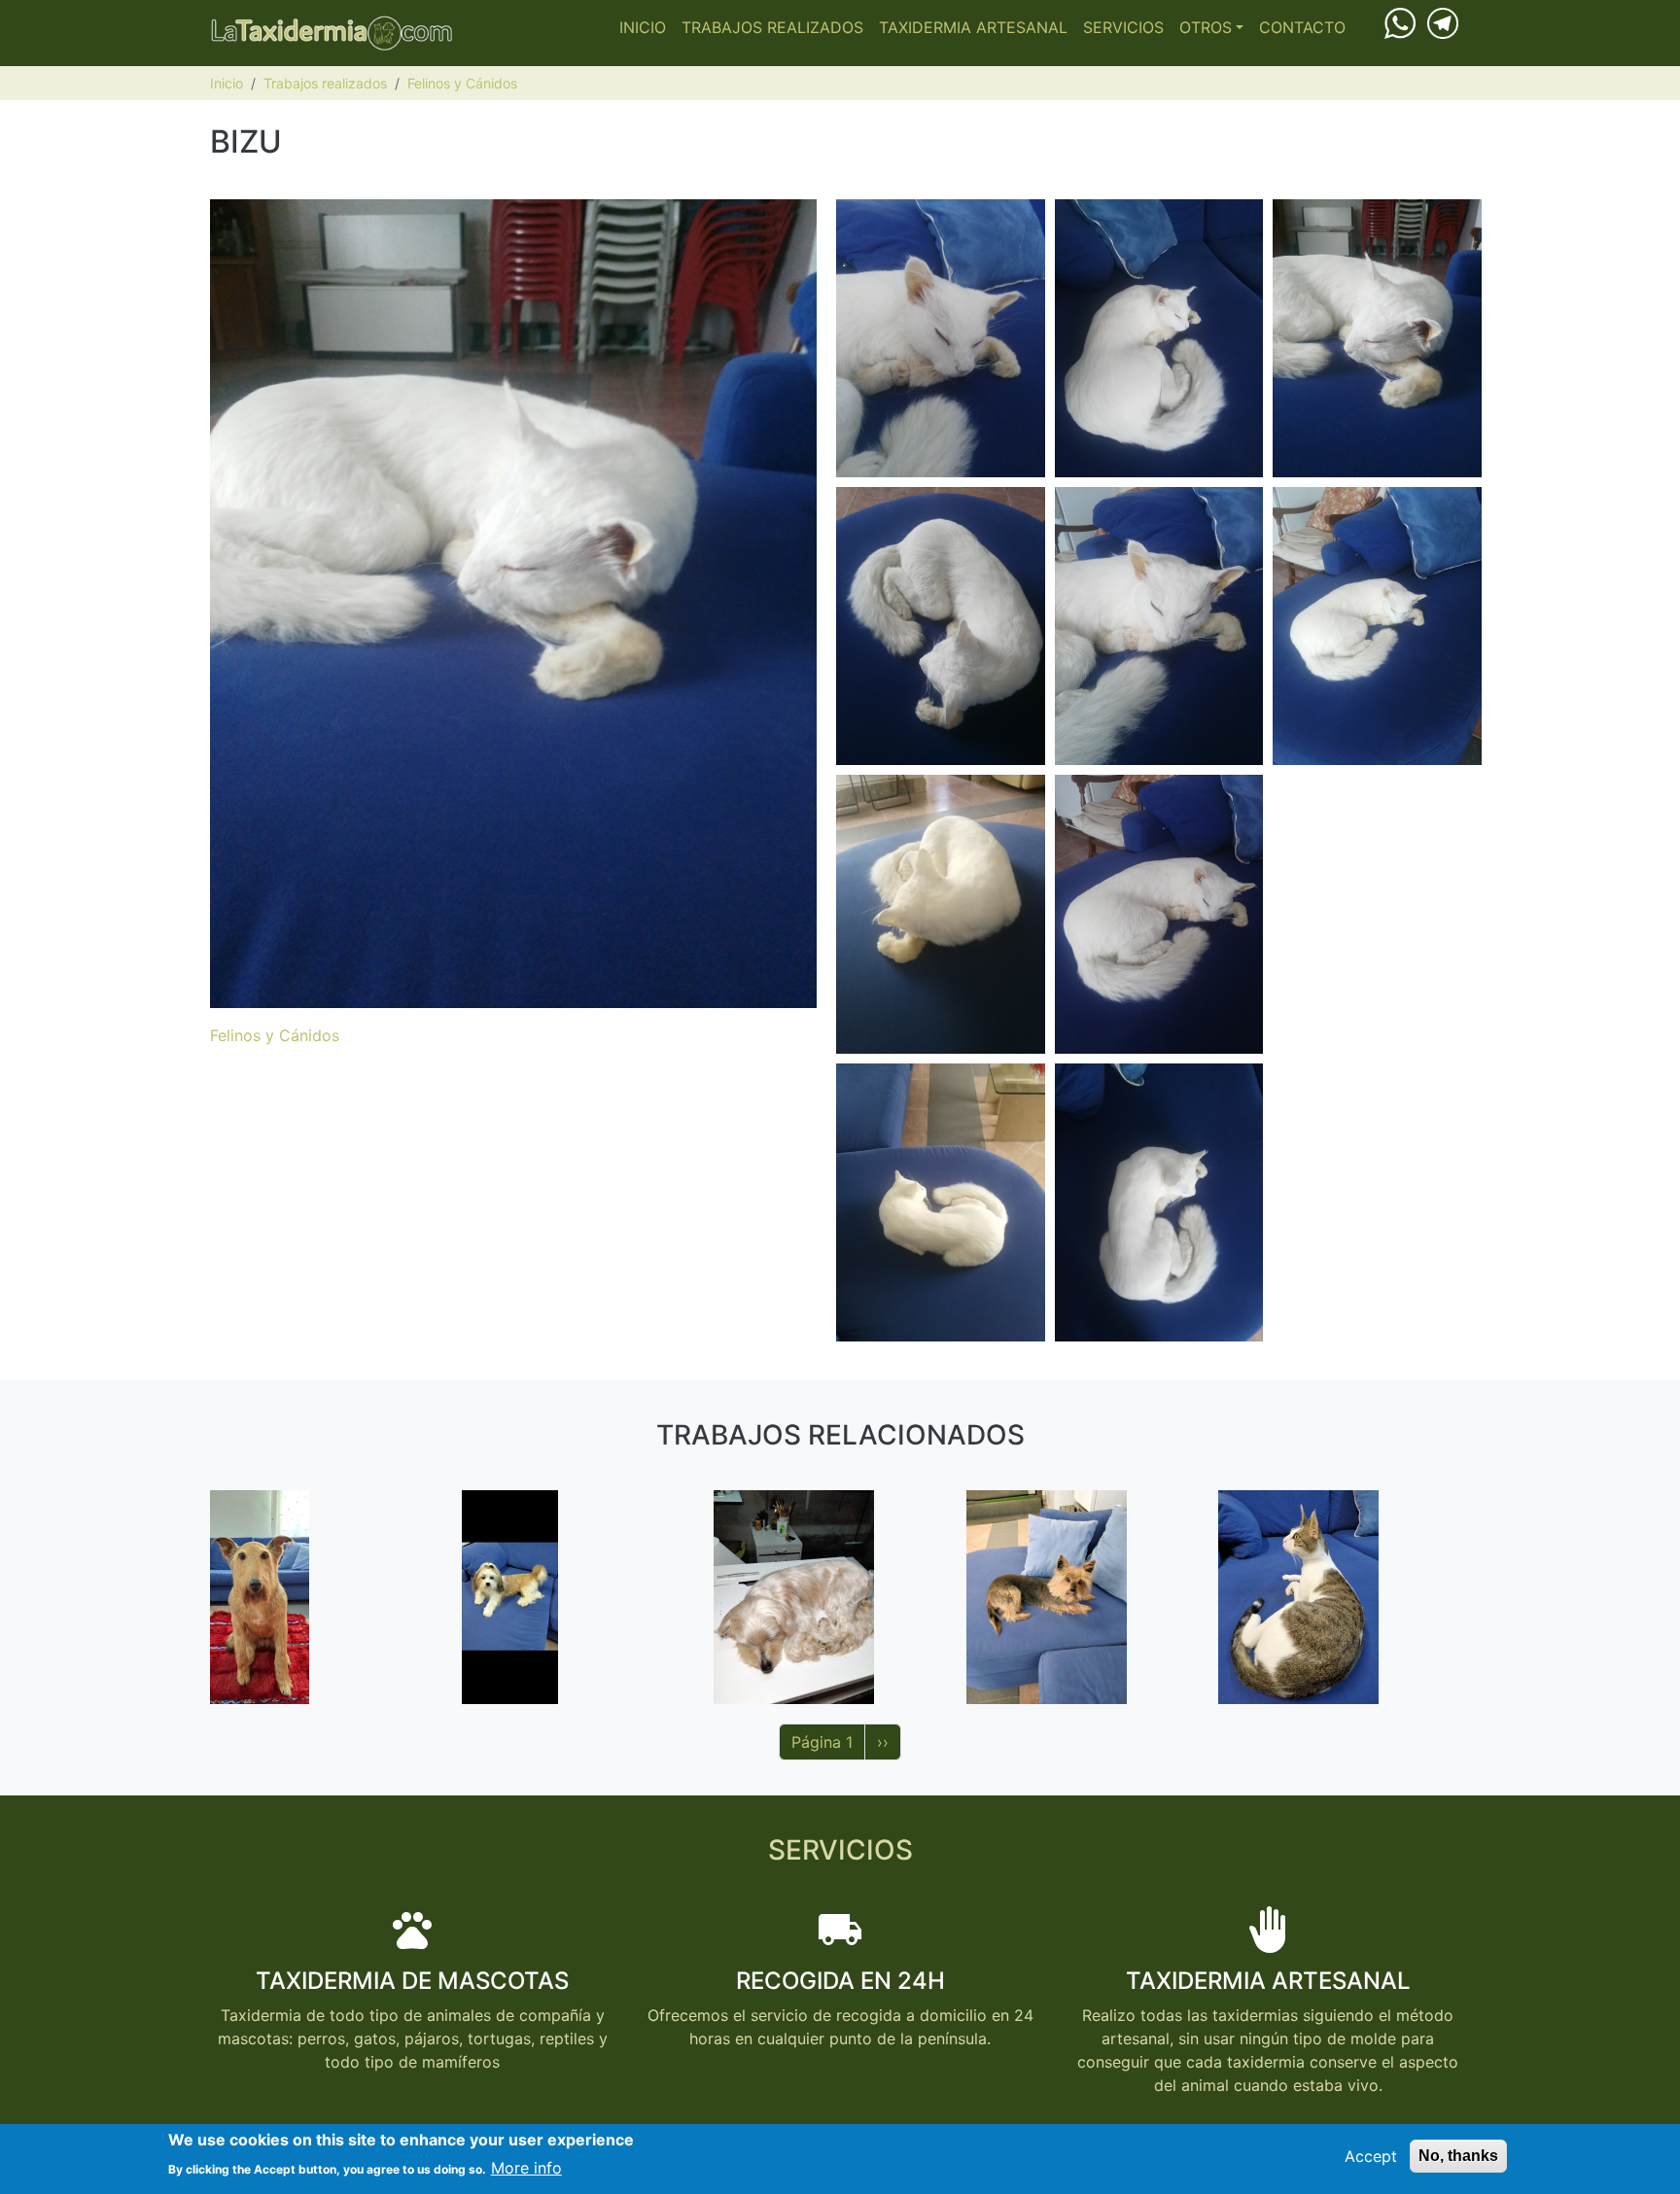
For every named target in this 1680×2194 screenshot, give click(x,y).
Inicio (643, 27)
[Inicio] (332, 33)
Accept (1371, 2156)
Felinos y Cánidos (462, 83)
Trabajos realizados (772, 27)
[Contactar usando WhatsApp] (1400, 22)
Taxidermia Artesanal (973, 27)
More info (526, 2167)
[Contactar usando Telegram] (1443, 21)
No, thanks (1458, 2156)
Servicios (1123, 27)
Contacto (1302, 27)
